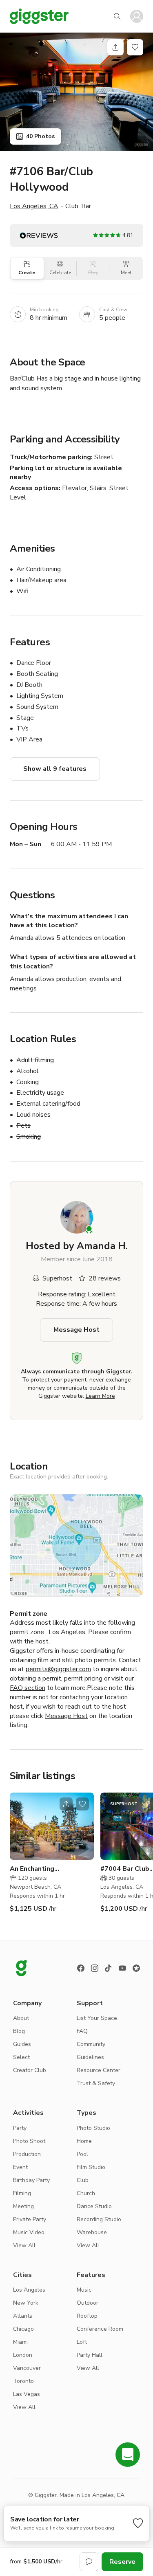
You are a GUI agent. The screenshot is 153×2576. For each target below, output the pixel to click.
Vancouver (27, 2368)
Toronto (23, 2381)
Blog (19, 2031)
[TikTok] (109, 1968)
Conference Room (100, 2329)
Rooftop (87, 2316)
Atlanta (23, 2316)
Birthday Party (31, 2180)
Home (84, 2141)
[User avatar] (137, 16)
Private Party (30, 2219)
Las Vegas (27, 2394)
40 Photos (40, 136)
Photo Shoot (29, 2141)
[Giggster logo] (21, 1968)
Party (20, 2128)
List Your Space (97, 2018)
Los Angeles (29, 2290)
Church (86, 2193)
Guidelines (90, 2057)
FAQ (82, 2031)
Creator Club (30, 2070)
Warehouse (92, 2232)
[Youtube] (122, 1968)
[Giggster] (39, 16)
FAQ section (28, 1688)
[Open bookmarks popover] (135, 47)
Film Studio (91, 2167)
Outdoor (88, 2303)
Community (91, 2044)
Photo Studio (93, 2128)
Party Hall (90, 2355)
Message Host (76, 1330)
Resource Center (99, 2070)
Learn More (100, 1396)
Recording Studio (99, 2219)
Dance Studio (94, 2206)
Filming (22, 2193)
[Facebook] (81, 1968)
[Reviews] (136, 1968)
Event (20, 2167)
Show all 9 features (55, 769)
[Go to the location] (52, 1826)
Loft (82, 2342)
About (21, 2018)
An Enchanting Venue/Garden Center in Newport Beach (47, 1869)
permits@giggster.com (58, 1669)
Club (83, 2180)
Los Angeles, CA (34, 206)
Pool (82, 2154)
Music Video (29, 2232)
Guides (22, 2044)
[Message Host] (89, 2562)
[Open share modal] (66, 1804)
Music (84, 2290)
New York (26, 2303)
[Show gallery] (76, 92)
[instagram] (95, 1968)
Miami (20, 2342)
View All (24, 2245)
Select (21, 2057)
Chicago (23, 2329)
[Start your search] (117, 16)
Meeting (23, 2206)
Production (27, 2154)
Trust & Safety (96, 2083)
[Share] (115, 47)
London (23, 2355)
